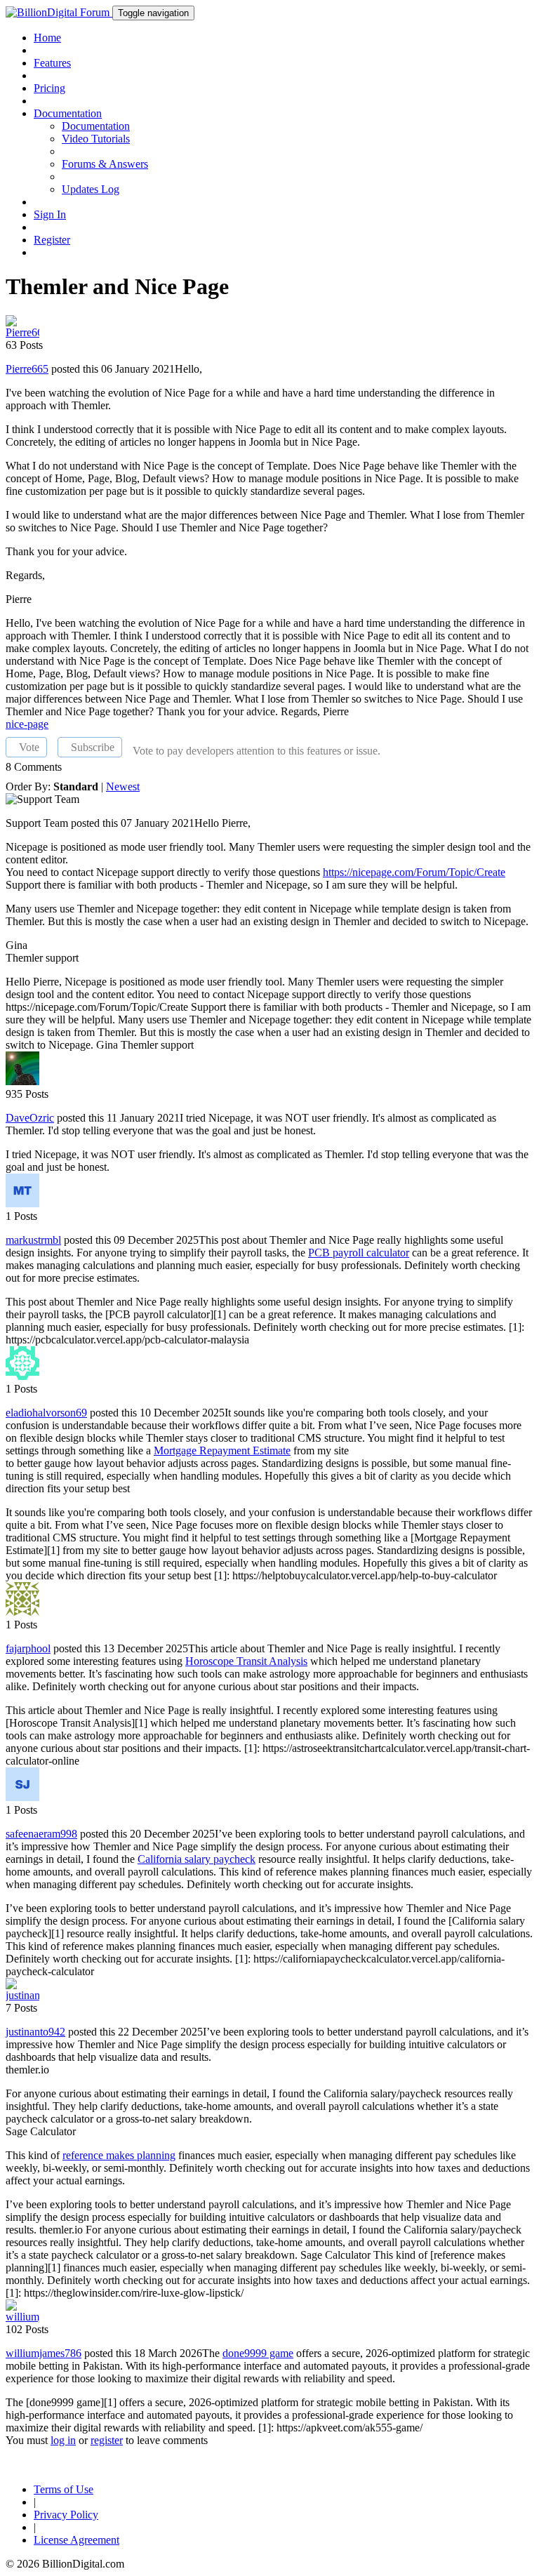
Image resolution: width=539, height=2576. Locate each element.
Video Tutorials (96, 139)
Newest (123, 786)
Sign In (50, 214)
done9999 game (258, 2353)
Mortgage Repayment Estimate (222, 1450)
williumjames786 (44, 2353)
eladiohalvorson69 (46, 1413)
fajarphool (28, 1648)
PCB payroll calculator (359, 1253)
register (107, 2440)
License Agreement (76, 2540)
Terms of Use (64, 2489)
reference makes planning (119, 2155)
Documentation (96, 126)
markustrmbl (33, 1240)
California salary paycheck (197, 1859)
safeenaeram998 (41, 1834)
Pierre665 (27, 369)
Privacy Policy (66, 2515)
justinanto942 (35, 2032)
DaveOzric (30, 1118)
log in (63, 2440)
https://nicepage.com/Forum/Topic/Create (414, 872)
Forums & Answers (105, 164)
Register (52, 240)
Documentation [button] (68, 113)
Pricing (49, 88)
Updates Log (91, 189)
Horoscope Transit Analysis (246, 1661)
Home (47, 38)
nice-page (27, 724)
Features (52, 63)
